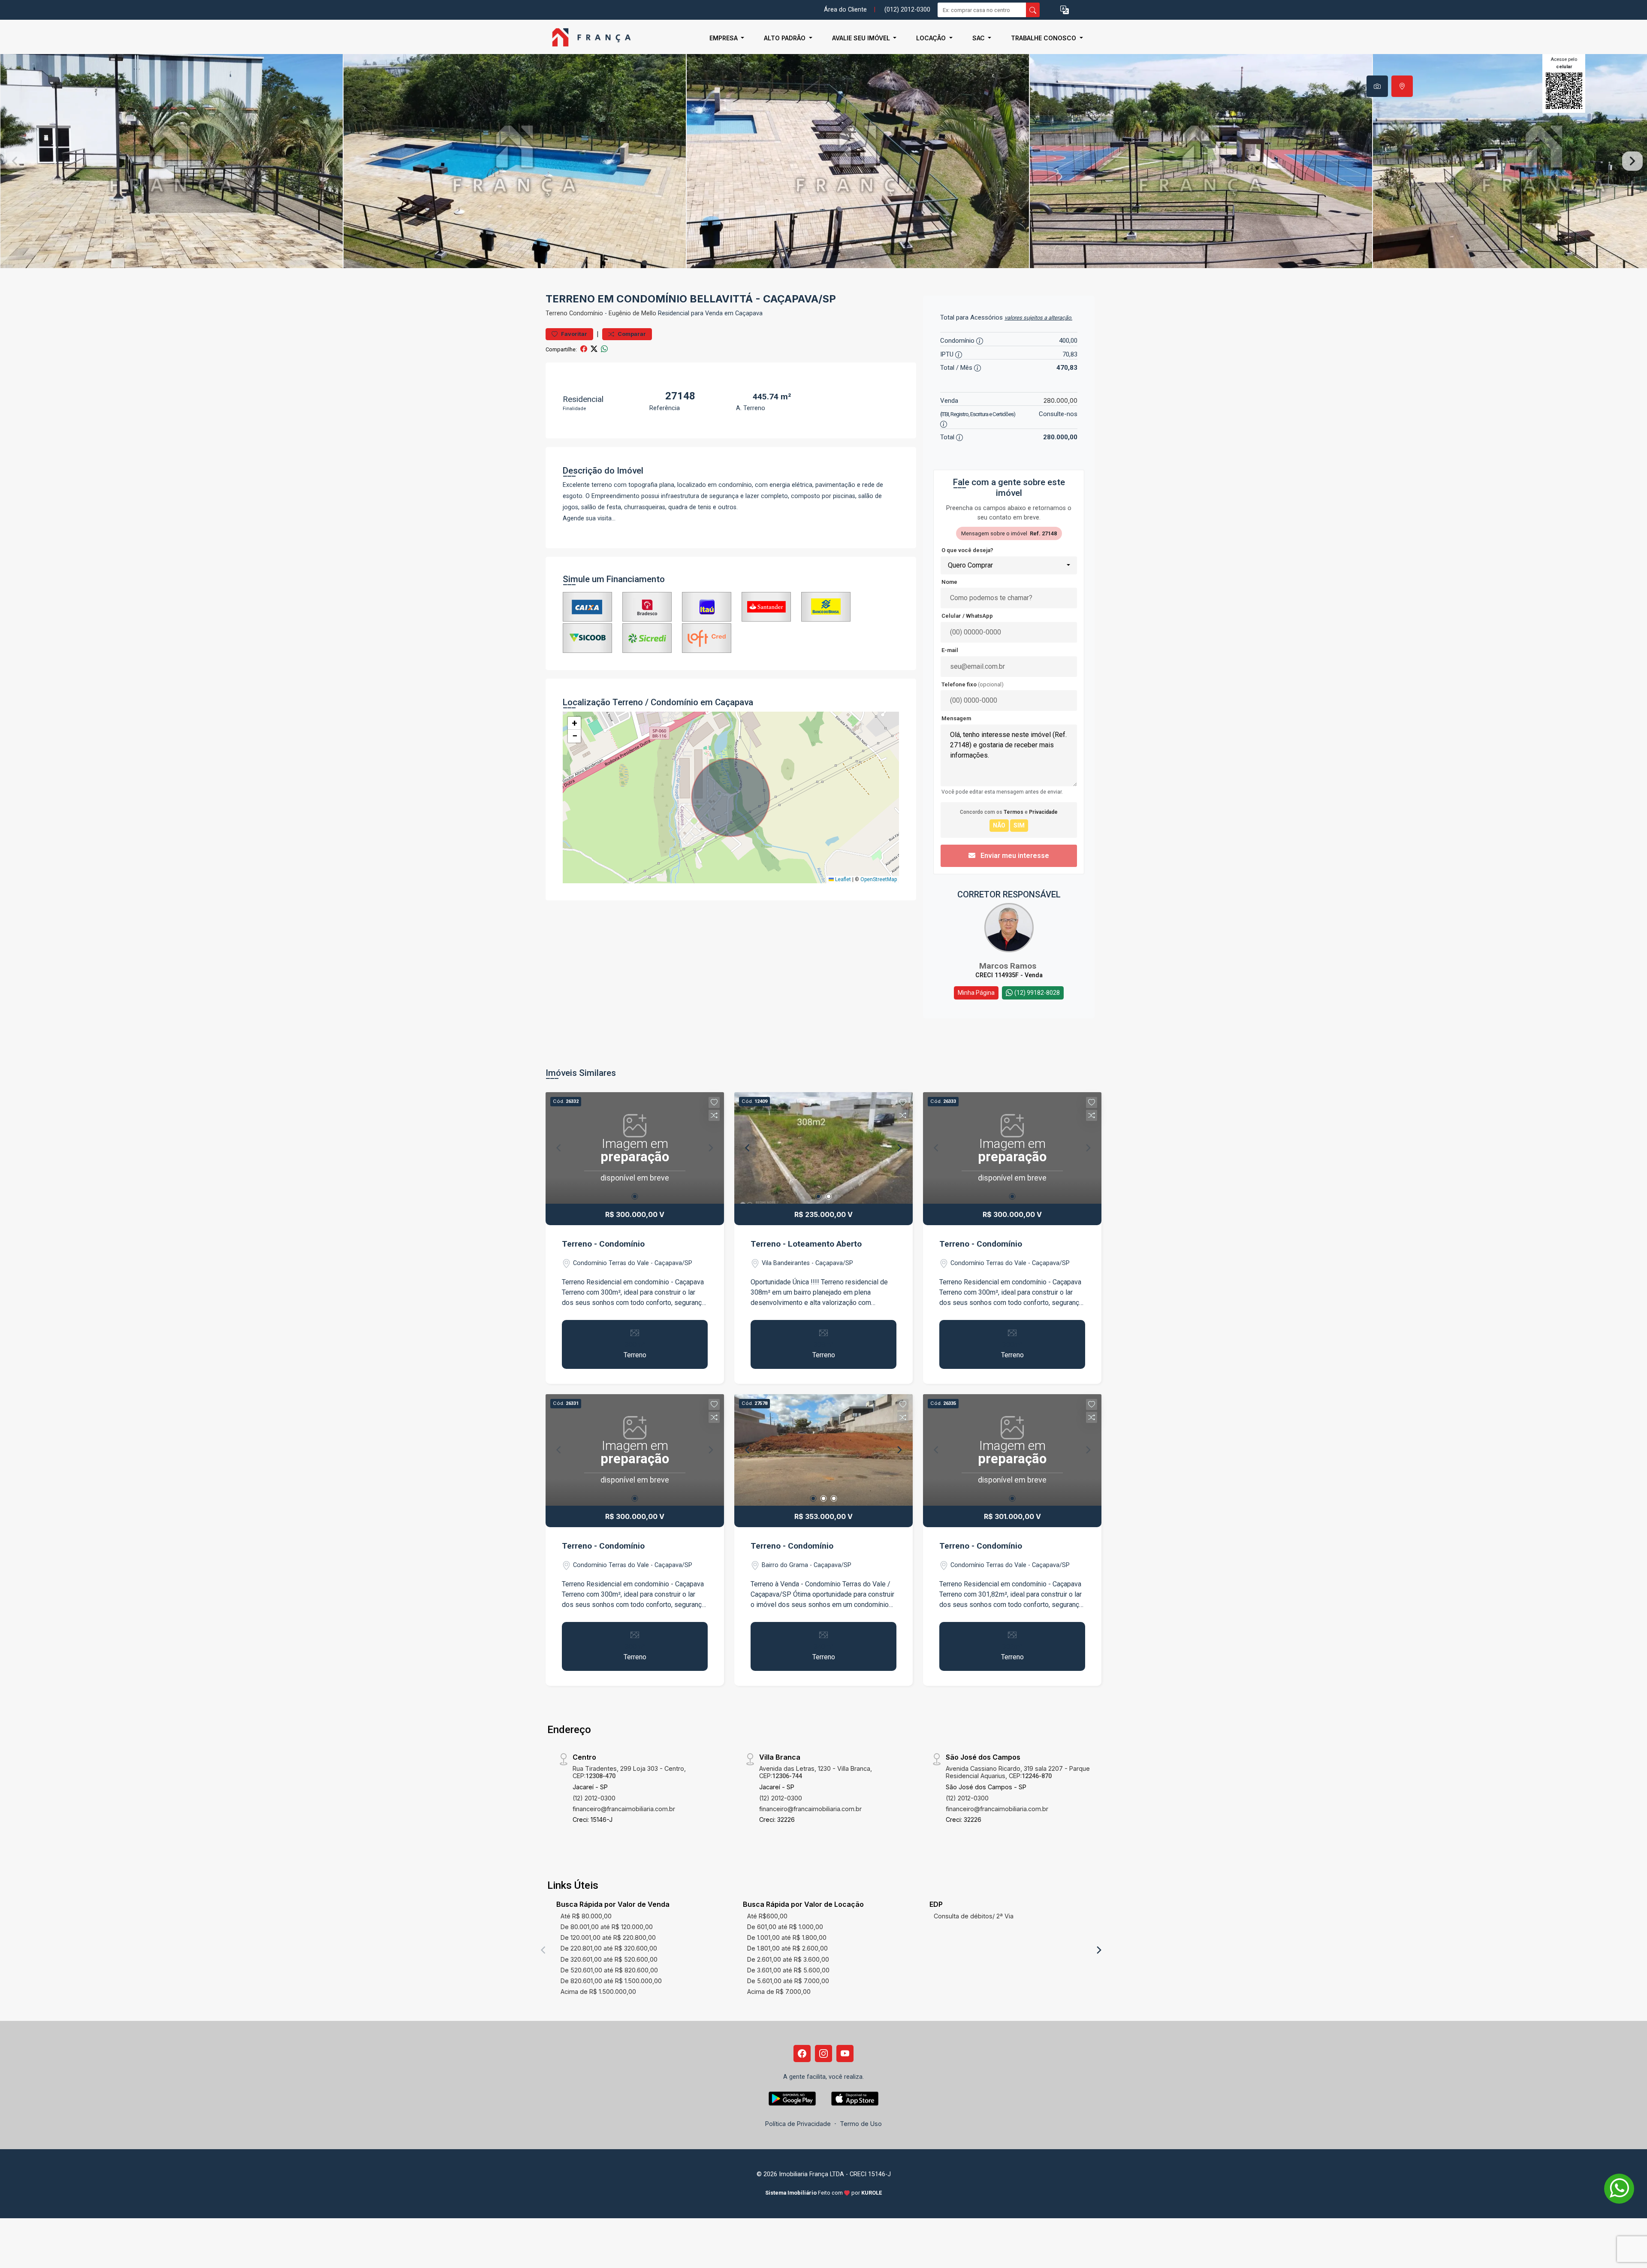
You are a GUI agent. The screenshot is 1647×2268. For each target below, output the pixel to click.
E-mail (950, 650)
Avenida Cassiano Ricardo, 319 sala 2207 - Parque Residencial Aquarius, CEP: (1018, 1772)
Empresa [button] (724, 38)
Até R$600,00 (767, 1916)
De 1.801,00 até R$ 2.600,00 (787, 1948)
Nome (949, 582)
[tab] (1377, 86)
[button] (1065, 10)
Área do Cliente (845, 10)
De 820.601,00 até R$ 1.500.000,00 (611, 1981)
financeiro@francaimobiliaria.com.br (624, 1809)
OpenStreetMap (879, 879)
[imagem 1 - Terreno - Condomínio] (823, 1450)
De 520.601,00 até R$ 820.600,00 (609, 1970)
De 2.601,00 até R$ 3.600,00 (788, 1959)
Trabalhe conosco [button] (1044, 38)
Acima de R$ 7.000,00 (779, 1992)
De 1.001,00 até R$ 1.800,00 (787, 1937)
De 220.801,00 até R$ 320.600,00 (609, 1948)
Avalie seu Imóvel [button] (862, 38)
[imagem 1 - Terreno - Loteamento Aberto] (823, 1148)
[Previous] (748, 1148)
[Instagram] (823, 2054)
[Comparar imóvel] (714, 1115)
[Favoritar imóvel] (714, 1102)
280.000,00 (1060, 400)
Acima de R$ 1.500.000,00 (598, 1992)
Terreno (557, 313)
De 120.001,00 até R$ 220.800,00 (608, 1937)
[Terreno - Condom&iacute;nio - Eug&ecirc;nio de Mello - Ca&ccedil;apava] (588, 38)
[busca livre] (1033, 10)
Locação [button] (932, 38)
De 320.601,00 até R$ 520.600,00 (609, 1959)
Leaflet (842, 879)
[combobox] (1009, 565)
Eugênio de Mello (632, 313)
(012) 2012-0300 (907, 10)
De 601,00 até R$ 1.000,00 (785, 1927)
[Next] (899, 1148)
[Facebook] (802, 2054)
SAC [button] (979, 38)
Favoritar (573, 334)
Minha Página (976, 993)
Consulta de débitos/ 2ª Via (974, 1916)
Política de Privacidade (798, 2124)
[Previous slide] (15, 161)
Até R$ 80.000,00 (586, 1916)
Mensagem (956, 718)
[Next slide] (1632, 161)
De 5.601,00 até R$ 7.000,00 (788, 1981)
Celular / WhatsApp (967, 616)
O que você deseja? (967, 550)
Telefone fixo (973, 684)
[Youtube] (845, 2054)
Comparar (631, 334)
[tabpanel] (823, 161)
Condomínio (586, 313)
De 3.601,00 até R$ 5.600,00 (788, 1970)
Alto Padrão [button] (786, 38)
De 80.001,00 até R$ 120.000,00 (607, 1927)
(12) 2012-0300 (594, 1798)
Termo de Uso (861, 2124)
